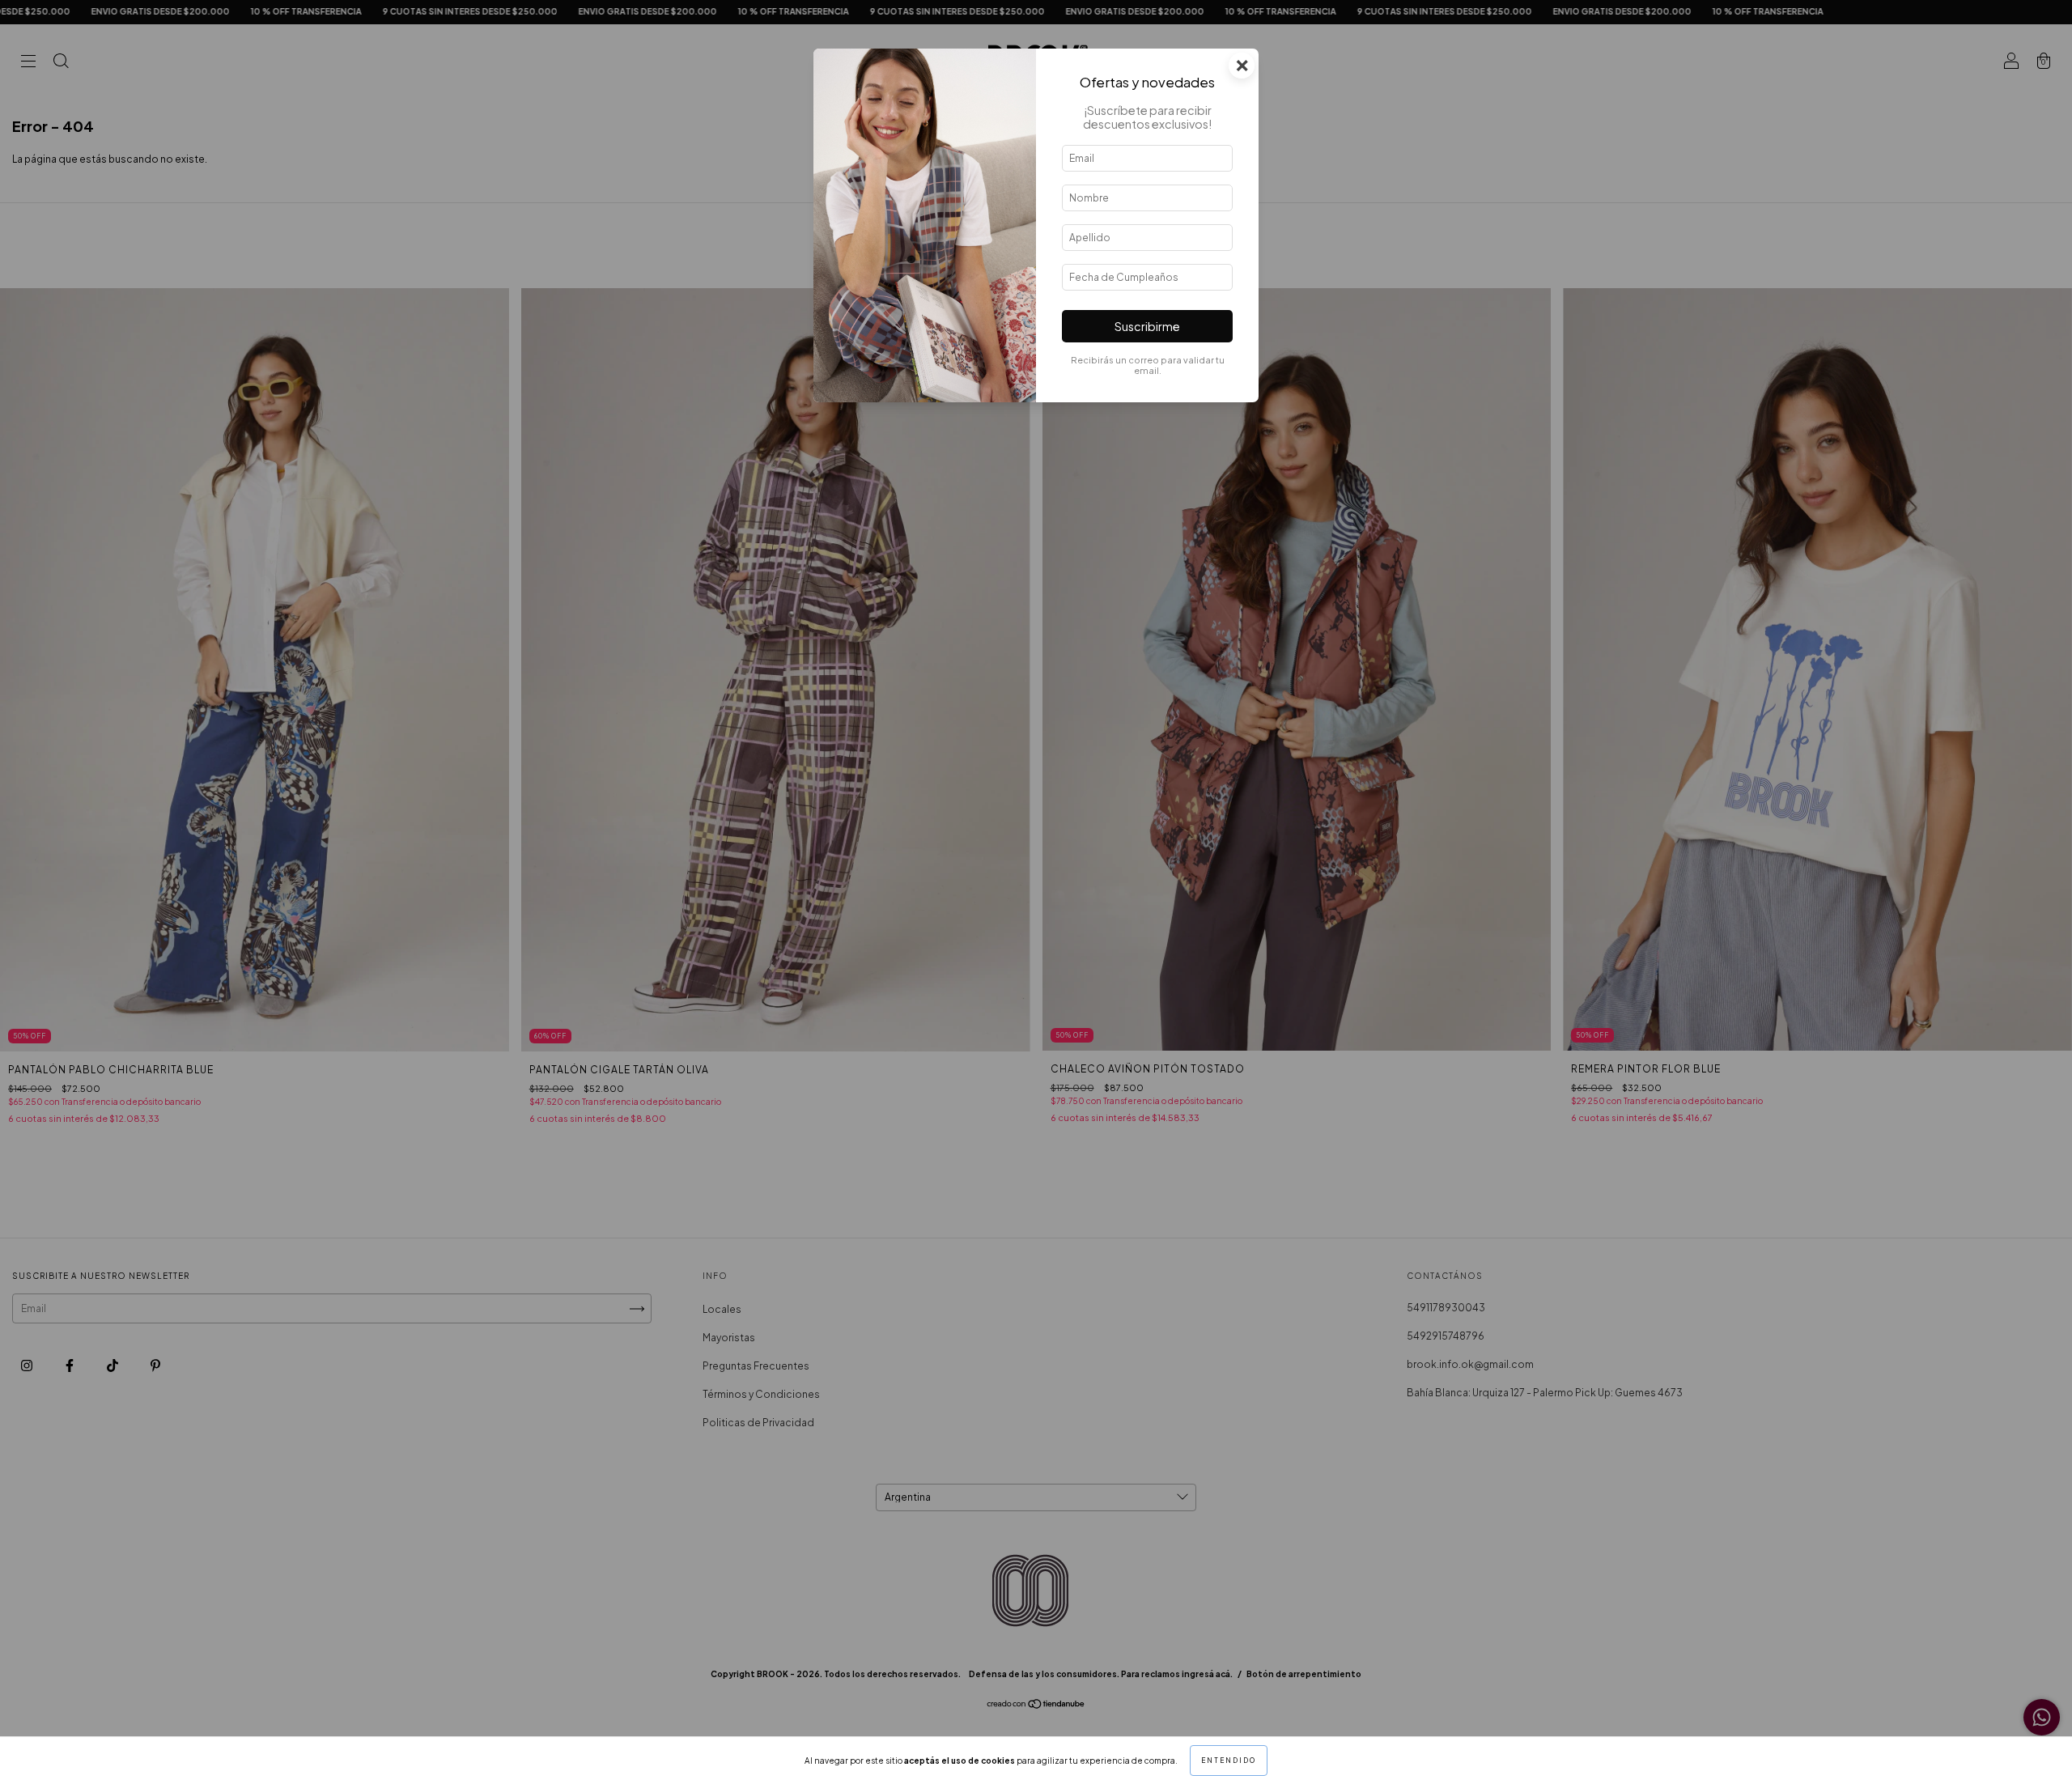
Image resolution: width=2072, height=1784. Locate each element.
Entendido (1229, 1761)
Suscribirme (1147, 326)
